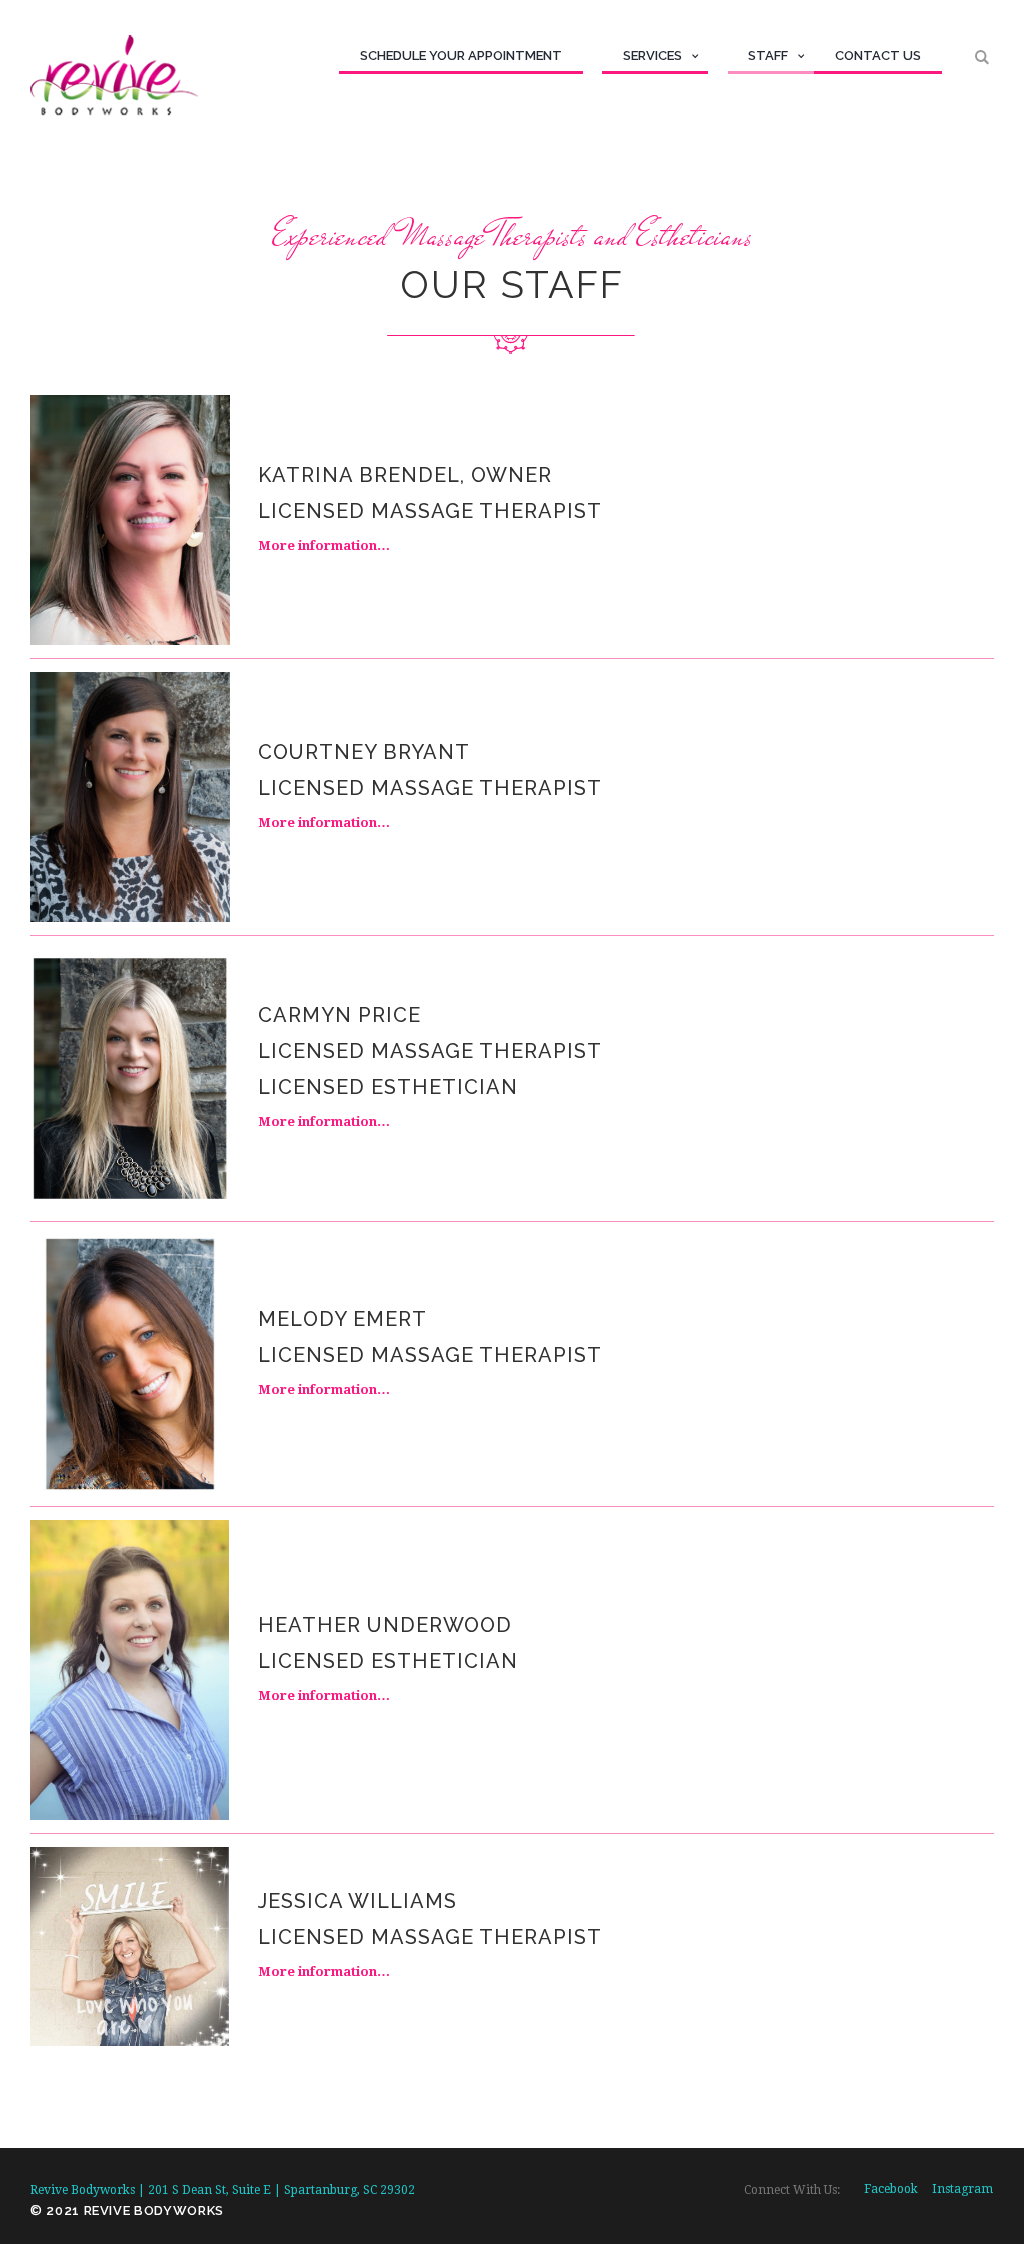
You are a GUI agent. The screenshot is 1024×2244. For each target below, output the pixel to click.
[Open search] (984, 57)
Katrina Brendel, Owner (405, 475)
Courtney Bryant (364, 752)
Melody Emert (342, 1319)
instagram (962, 2189)
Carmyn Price (339, 1015)
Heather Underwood (385, 1625)
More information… (324, 545)
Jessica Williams (357, 1901)
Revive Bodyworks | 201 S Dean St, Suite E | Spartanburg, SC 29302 (222, 2190)
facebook (891, 2189)
